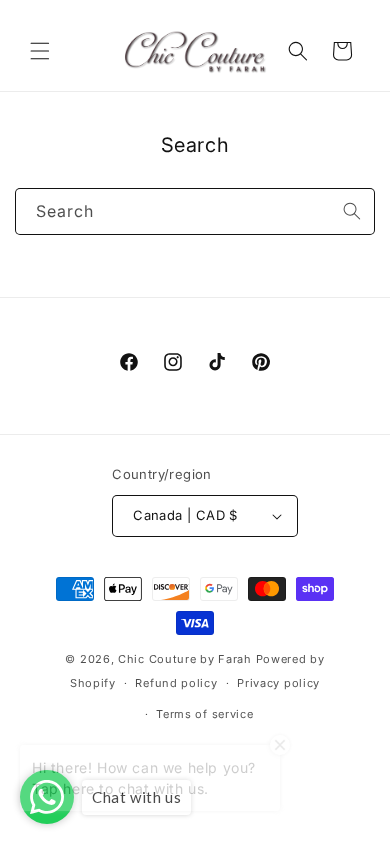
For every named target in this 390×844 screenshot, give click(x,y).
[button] (40, 51)
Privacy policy (278, 683)
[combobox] (195, 211)
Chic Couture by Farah (185, 659)
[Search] (352, 211)
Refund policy (176, 683)
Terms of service (204, 714)
